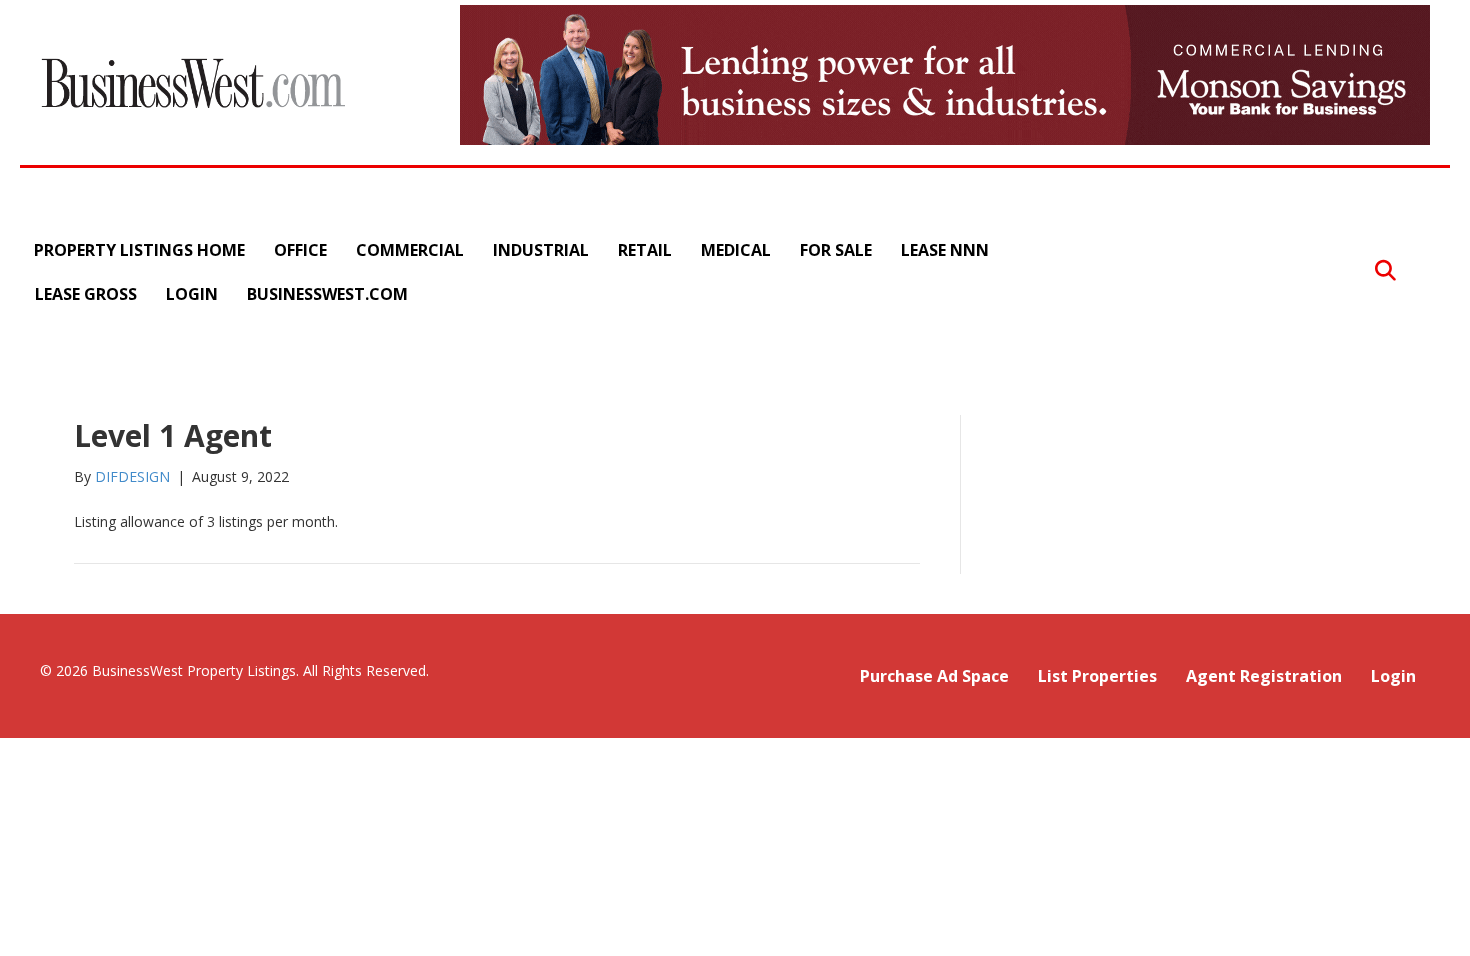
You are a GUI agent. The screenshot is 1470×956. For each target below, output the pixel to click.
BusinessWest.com (327, 294)
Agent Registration (1264, 676)
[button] (1385, 271)
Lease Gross (86, 294)
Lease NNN (945, 250)
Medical (736, 250)
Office (300, 250)
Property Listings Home (139, 250)
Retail (645, 250)
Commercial (410, 250)
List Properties (1097, 676)
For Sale (836, 250)
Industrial (541, 250)
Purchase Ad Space (934, 676)
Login (192, 294)
